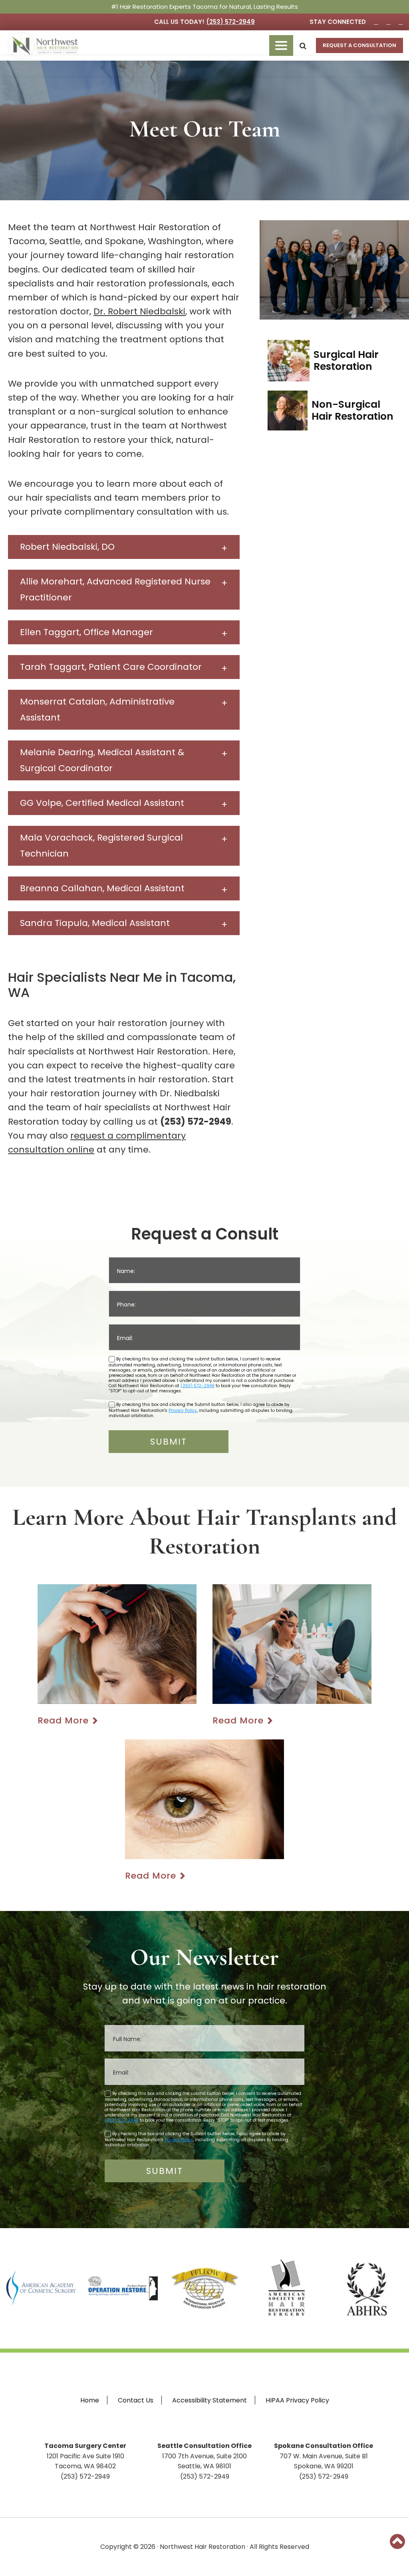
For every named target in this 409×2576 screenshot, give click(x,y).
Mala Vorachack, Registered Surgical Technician (101, 846)
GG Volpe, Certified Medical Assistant (102, 803)
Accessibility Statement (209, 2400)
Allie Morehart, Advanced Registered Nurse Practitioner (115, 589)
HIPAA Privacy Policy (297, 2400)
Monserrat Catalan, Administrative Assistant (97, 710)
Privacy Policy (183, 1410)
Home (90, 2400)
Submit (169, 1442)
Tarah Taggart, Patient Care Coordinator (111, 667)
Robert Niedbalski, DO (67, 547)
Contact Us (136, 2400)
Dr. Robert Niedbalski (139, 311)
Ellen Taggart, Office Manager (86, 632)
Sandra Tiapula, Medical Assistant (95, 923)
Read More (63, 1720)
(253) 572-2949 (230, 22)
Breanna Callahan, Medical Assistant (102, 888)
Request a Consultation (359, 45)
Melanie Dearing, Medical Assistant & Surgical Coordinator (102, 760)
